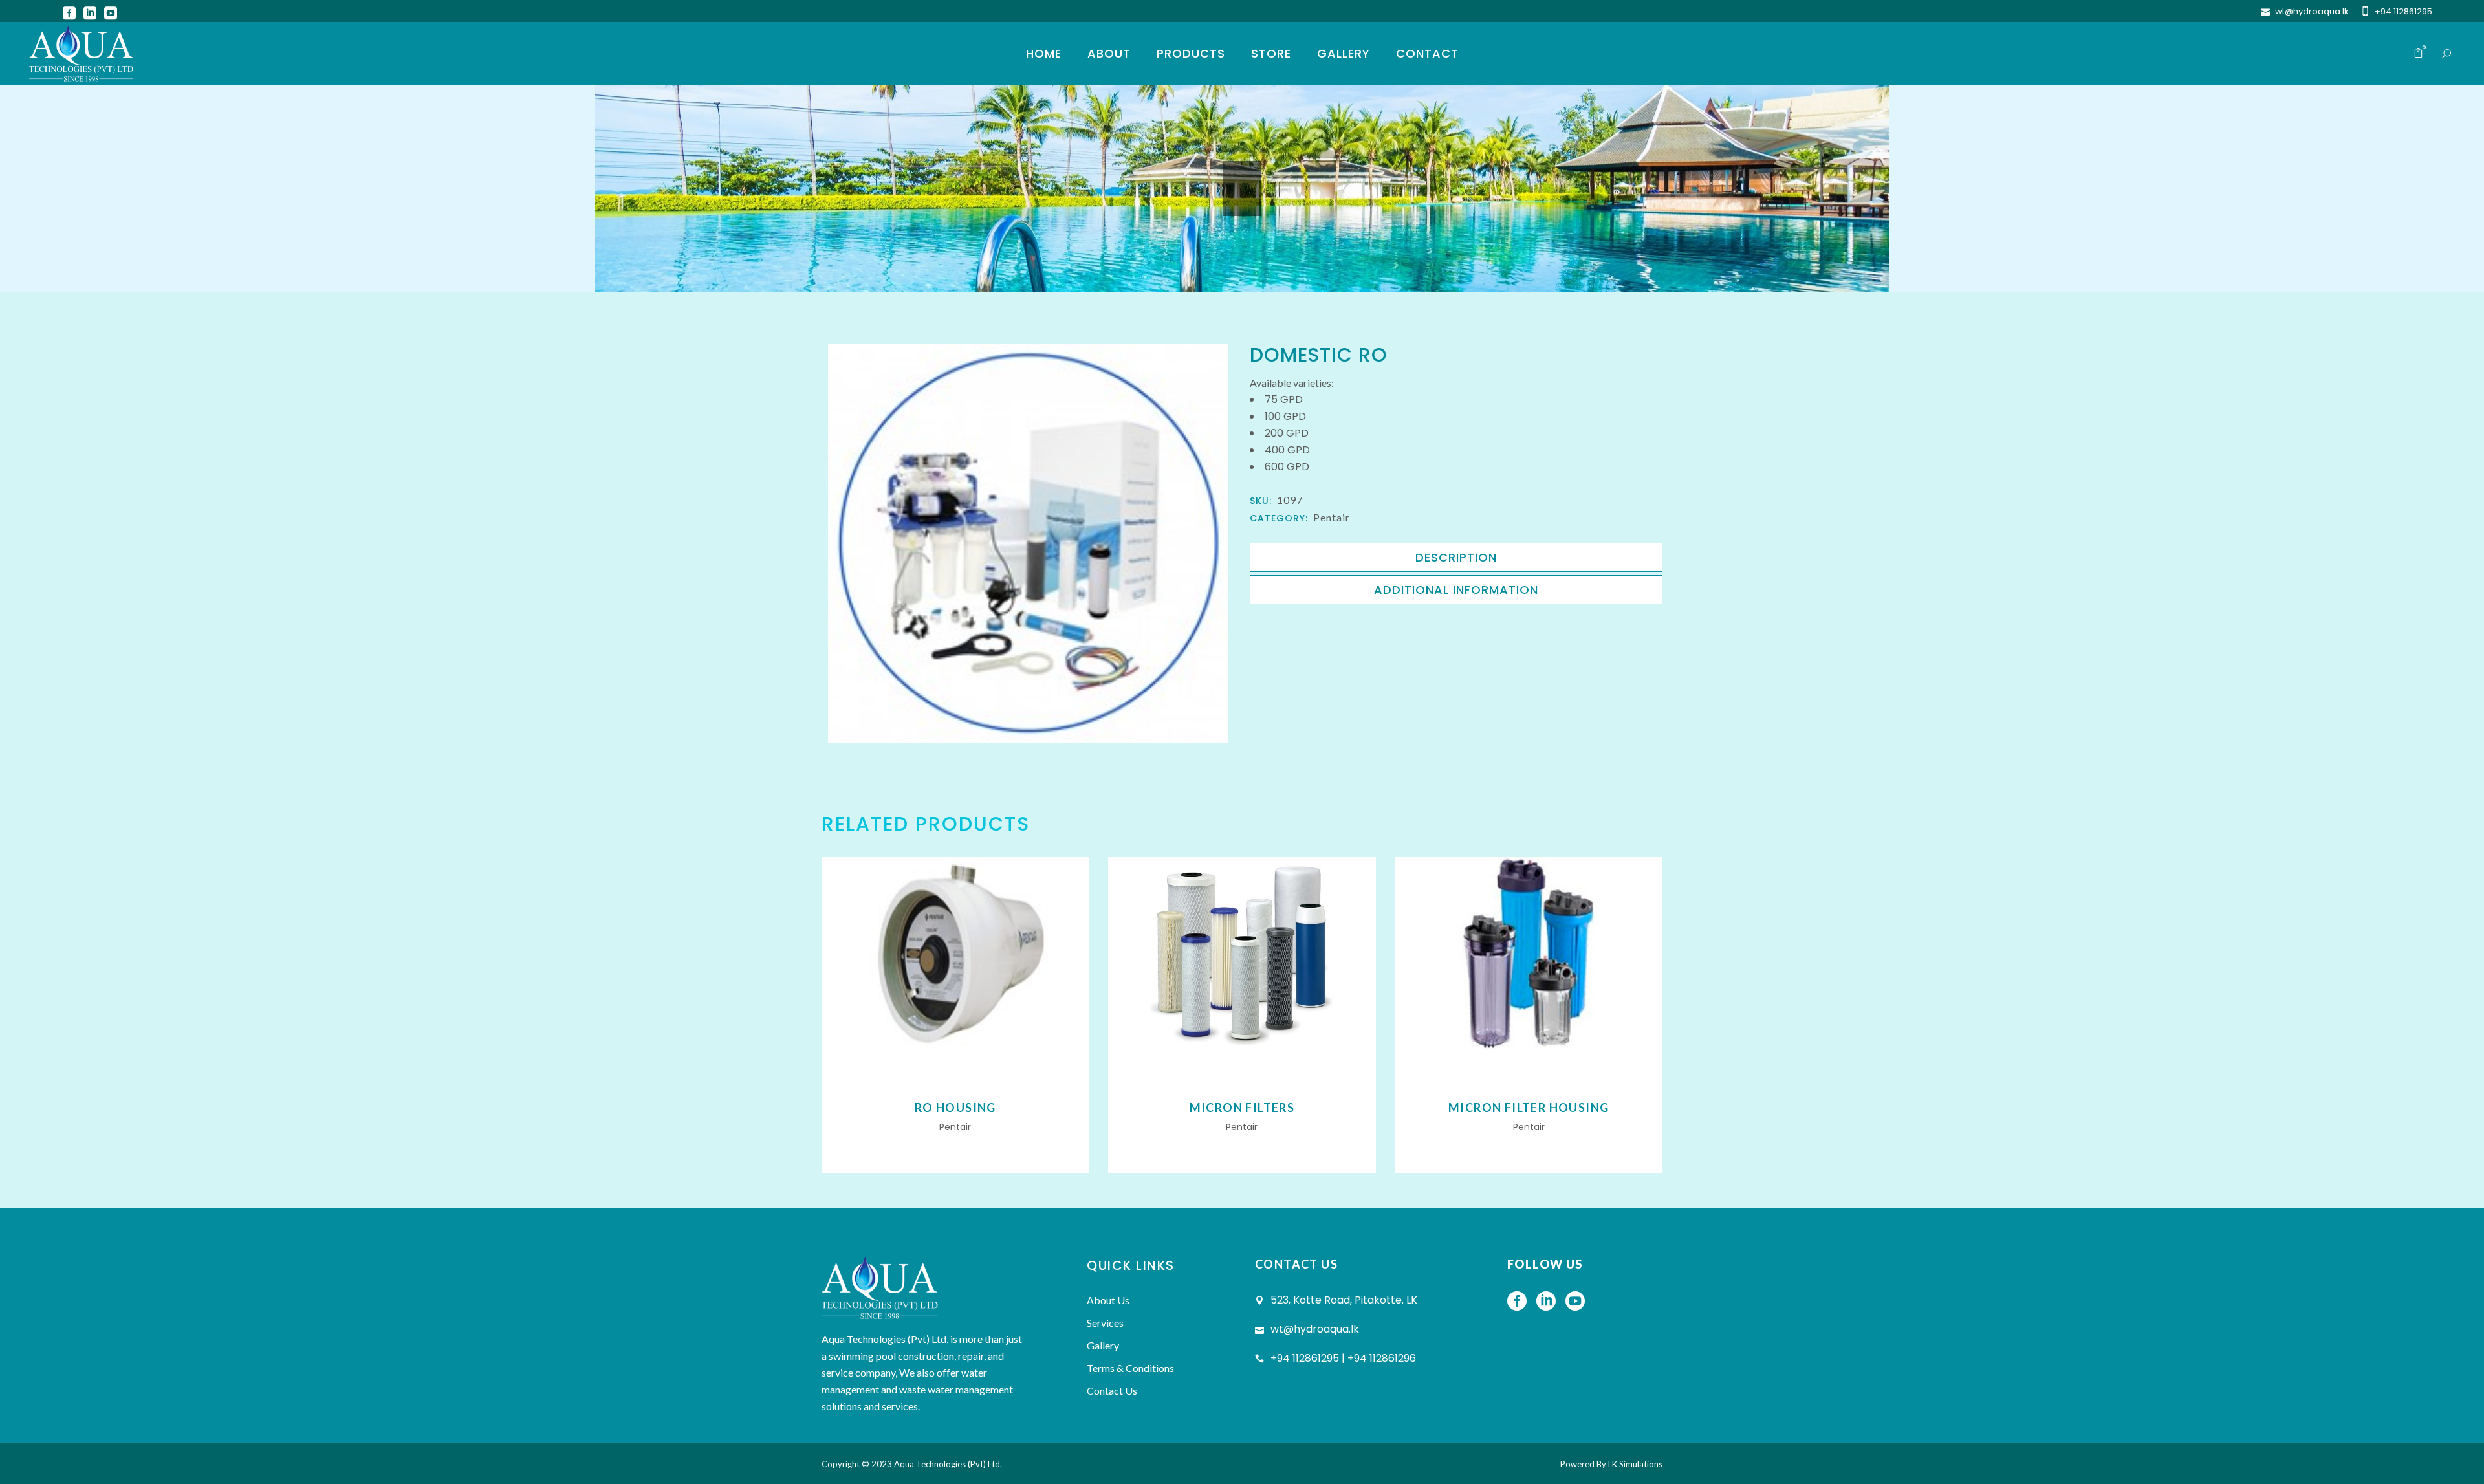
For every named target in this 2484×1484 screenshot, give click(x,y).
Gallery (1103, 1345)
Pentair (1332, 517)
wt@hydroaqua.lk (2312, 11)
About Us (1108, 1300)
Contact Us (1112, 1391)
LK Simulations (1635, 1464)
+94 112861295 (2403, 11)
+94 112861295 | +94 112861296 (1343, 1358)
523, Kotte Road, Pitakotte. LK (1344, 1300)
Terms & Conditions (1130, 1368)
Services (1105, 1323)
